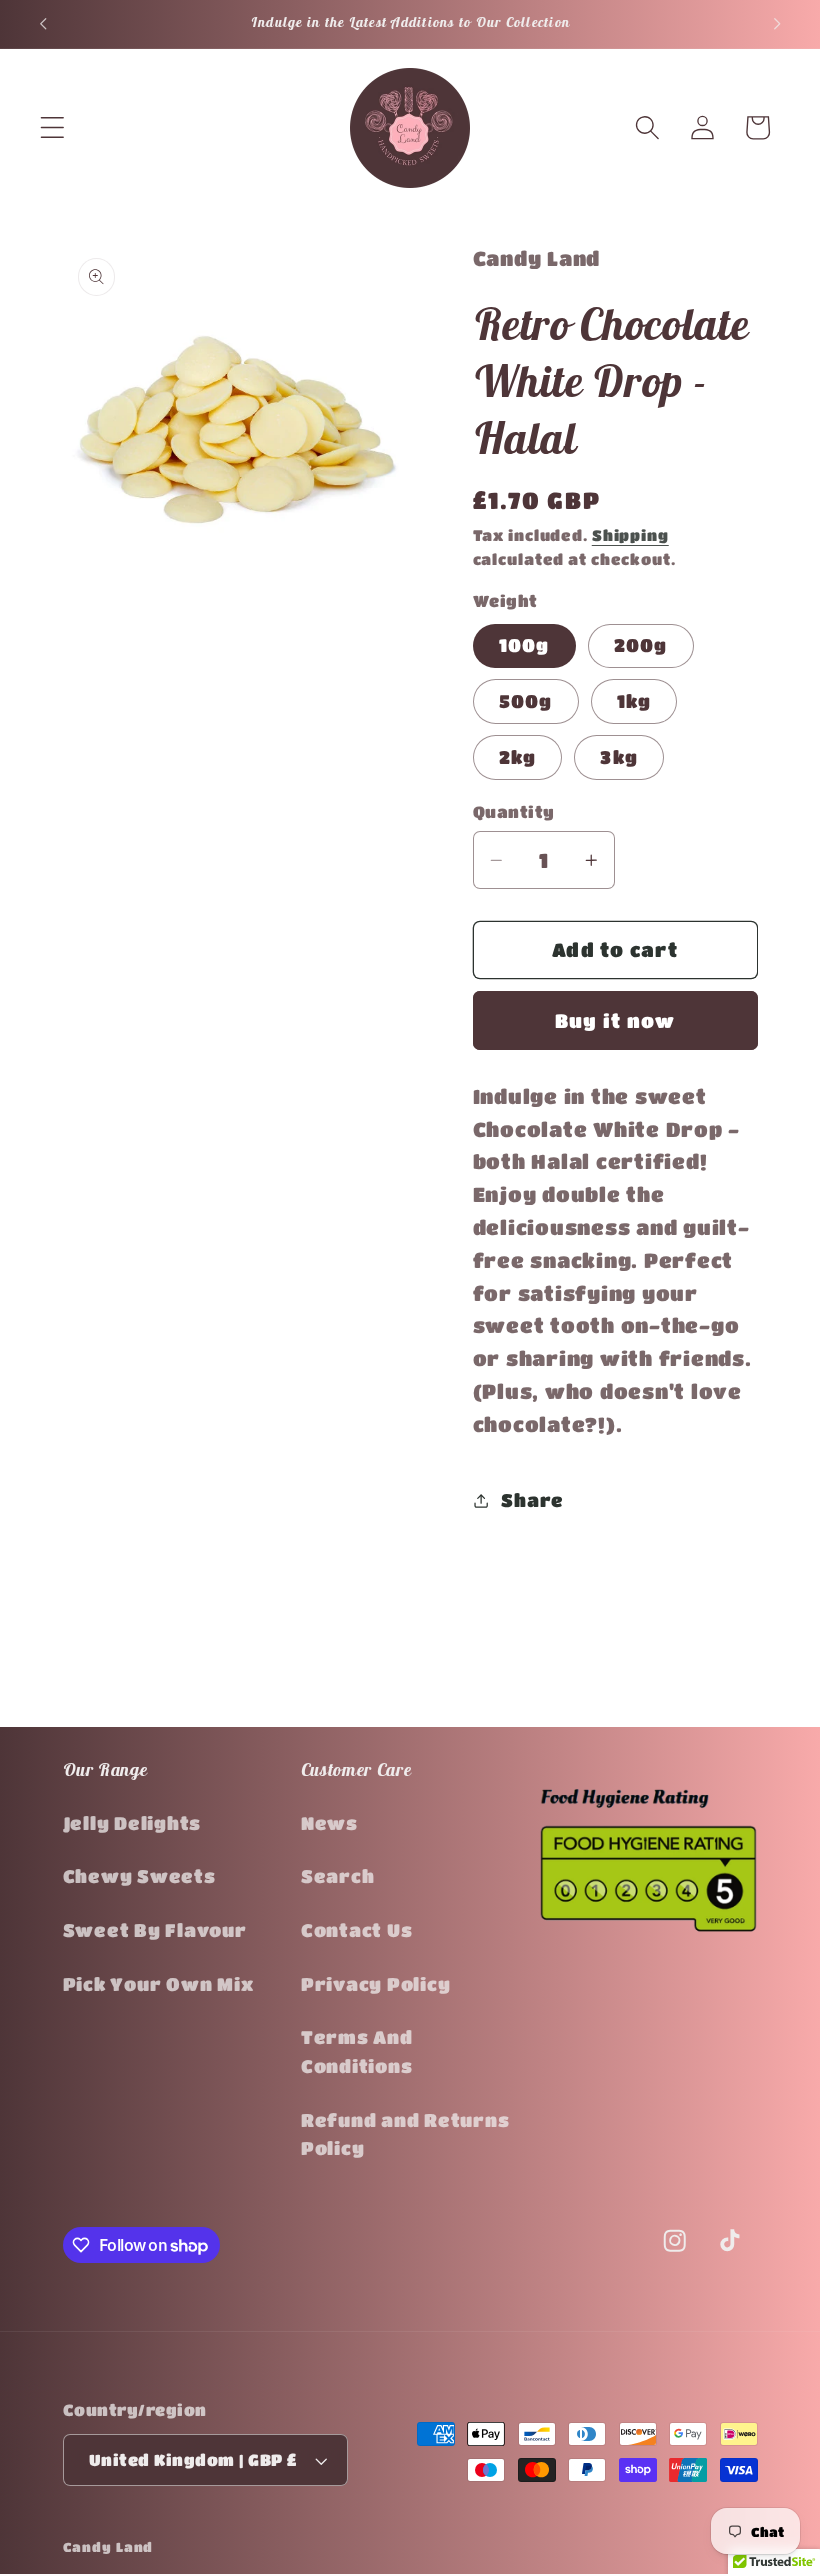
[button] (52, 127)
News (329, 1823)
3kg (619, 757)
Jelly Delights (132, 1823)
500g (526, 701)
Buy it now (615, 1020)
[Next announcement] (777, 24)
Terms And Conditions (357, 2051)
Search (338, 1876)
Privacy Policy (376, 1984)
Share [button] (532, 1500)
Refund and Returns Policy (405, 2134)
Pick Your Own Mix (158, 1984)
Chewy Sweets (139, 1876)
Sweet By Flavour (155, 1930)
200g (641, 645)
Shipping (630, 535)
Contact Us (357, 1930)
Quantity (514, 811)
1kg (634, 701)
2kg (518, 757)
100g (524, 645)
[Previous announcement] (43, 24)
